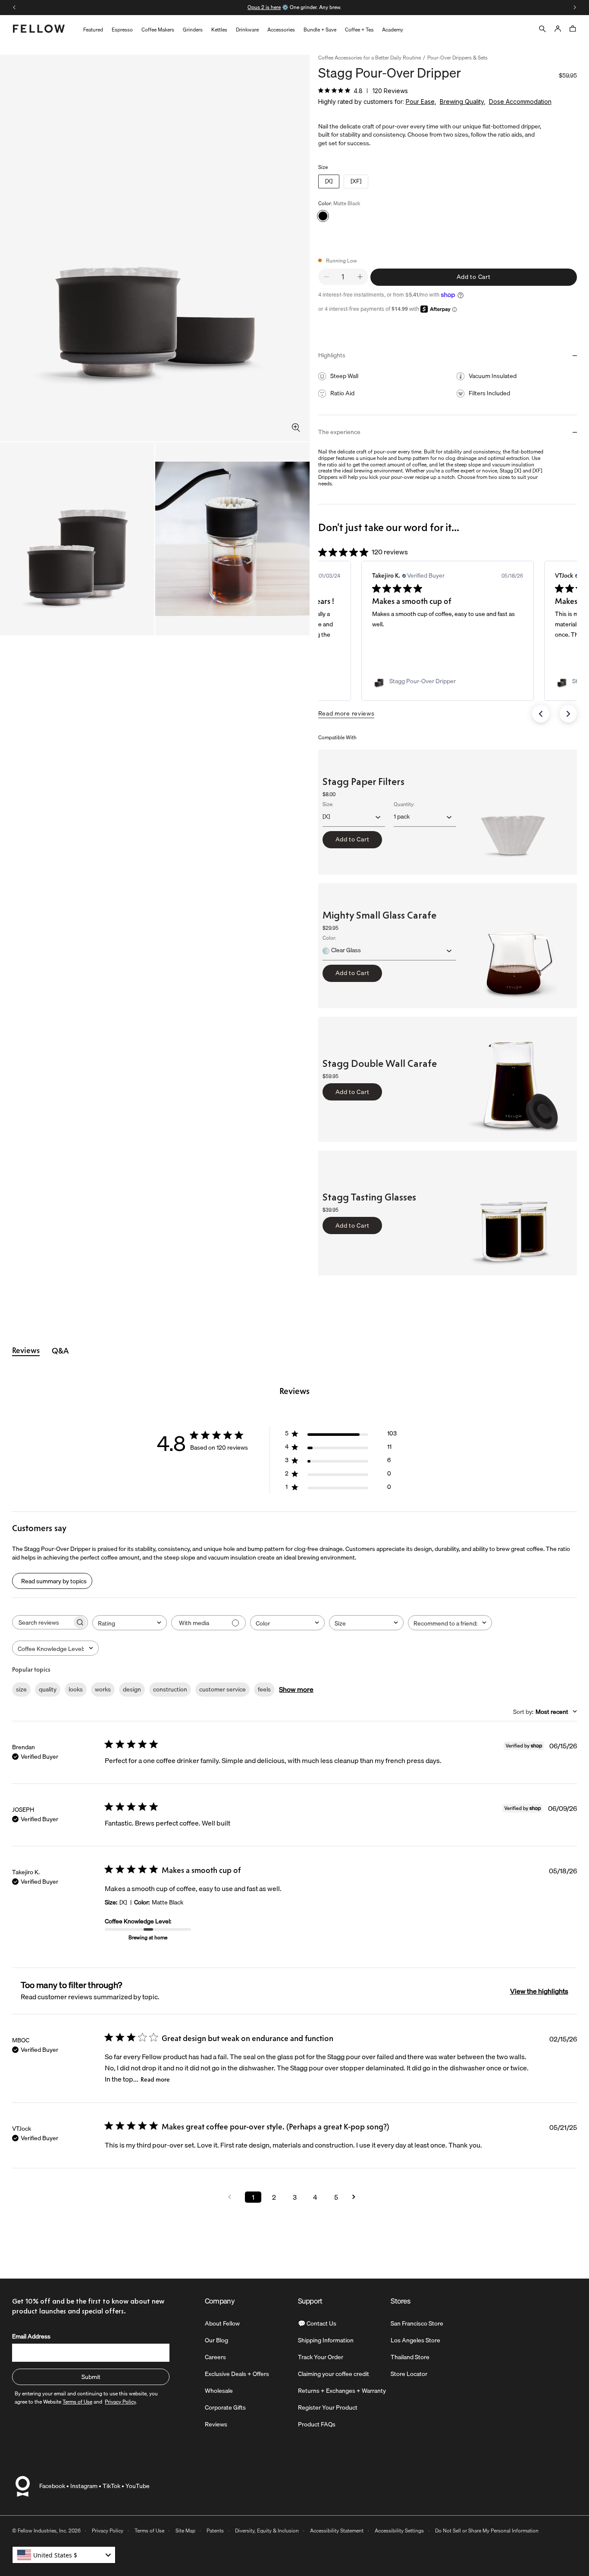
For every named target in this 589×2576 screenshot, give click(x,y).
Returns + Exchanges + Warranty (342, 2391)
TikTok (111, 2486)
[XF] (356, 181)
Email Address (31, 2336)
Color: (329, 939)
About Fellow (222, 2323)
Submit (91, 2377)
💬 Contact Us (317, 2323)
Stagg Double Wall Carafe (380, 1064)
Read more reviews (346, 713)
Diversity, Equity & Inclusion (267, 2531)
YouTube (138, 2486)
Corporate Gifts (225, 2407)
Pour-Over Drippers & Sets (457, 58)
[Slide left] (14, 7)
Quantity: (404, 805)
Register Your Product (328, 2407)
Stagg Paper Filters (363, 782)
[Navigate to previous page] (232, 2197)
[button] (541, 714)
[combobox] (130, 1623)
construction (170, 1689)
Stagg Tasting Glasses (369, 1198)
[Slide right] (575, 7)
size (21, 1689)
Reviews (216, 2424)
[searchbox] (42, 1622)
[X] (329, 181)
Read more (155, 2080)
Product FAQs (317, 2424)
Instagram (84, 2486)
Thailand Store (410, 2357)
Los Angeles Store (415, 2340)
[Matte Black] (323, 216)
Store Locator (409, 2374)
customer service (222, 1689)
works (103, 1689)
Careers (215, 2357)
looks (76, 1689)
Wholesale (219, 2391)
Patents (215, 2531)
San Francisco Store (417, 2323)
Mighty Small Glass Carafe (379, 915)
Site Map (185, 2531)
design (132, 1689)
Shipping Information (326, 2340)
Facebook (52, 2486)
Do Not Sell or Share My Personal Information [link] (487, 2531)
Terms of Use (149, 2531)
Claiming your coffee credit (334, 2374)
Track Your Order (321, 2357)
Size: (328, 805)
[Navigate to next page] (357, 2197)
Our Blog (216, 2340)
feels (264, 1689)
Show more (296, 1689)
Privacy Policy (108, 2531)
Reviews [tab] (26, 1351)
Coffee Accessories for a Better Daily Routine (370, 58)
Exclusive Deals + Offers (237, 2374)
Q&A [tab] (60, 1351)
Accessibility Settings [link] (399, 2531)
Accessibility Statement (337, 2531)
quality (48, 1689)
